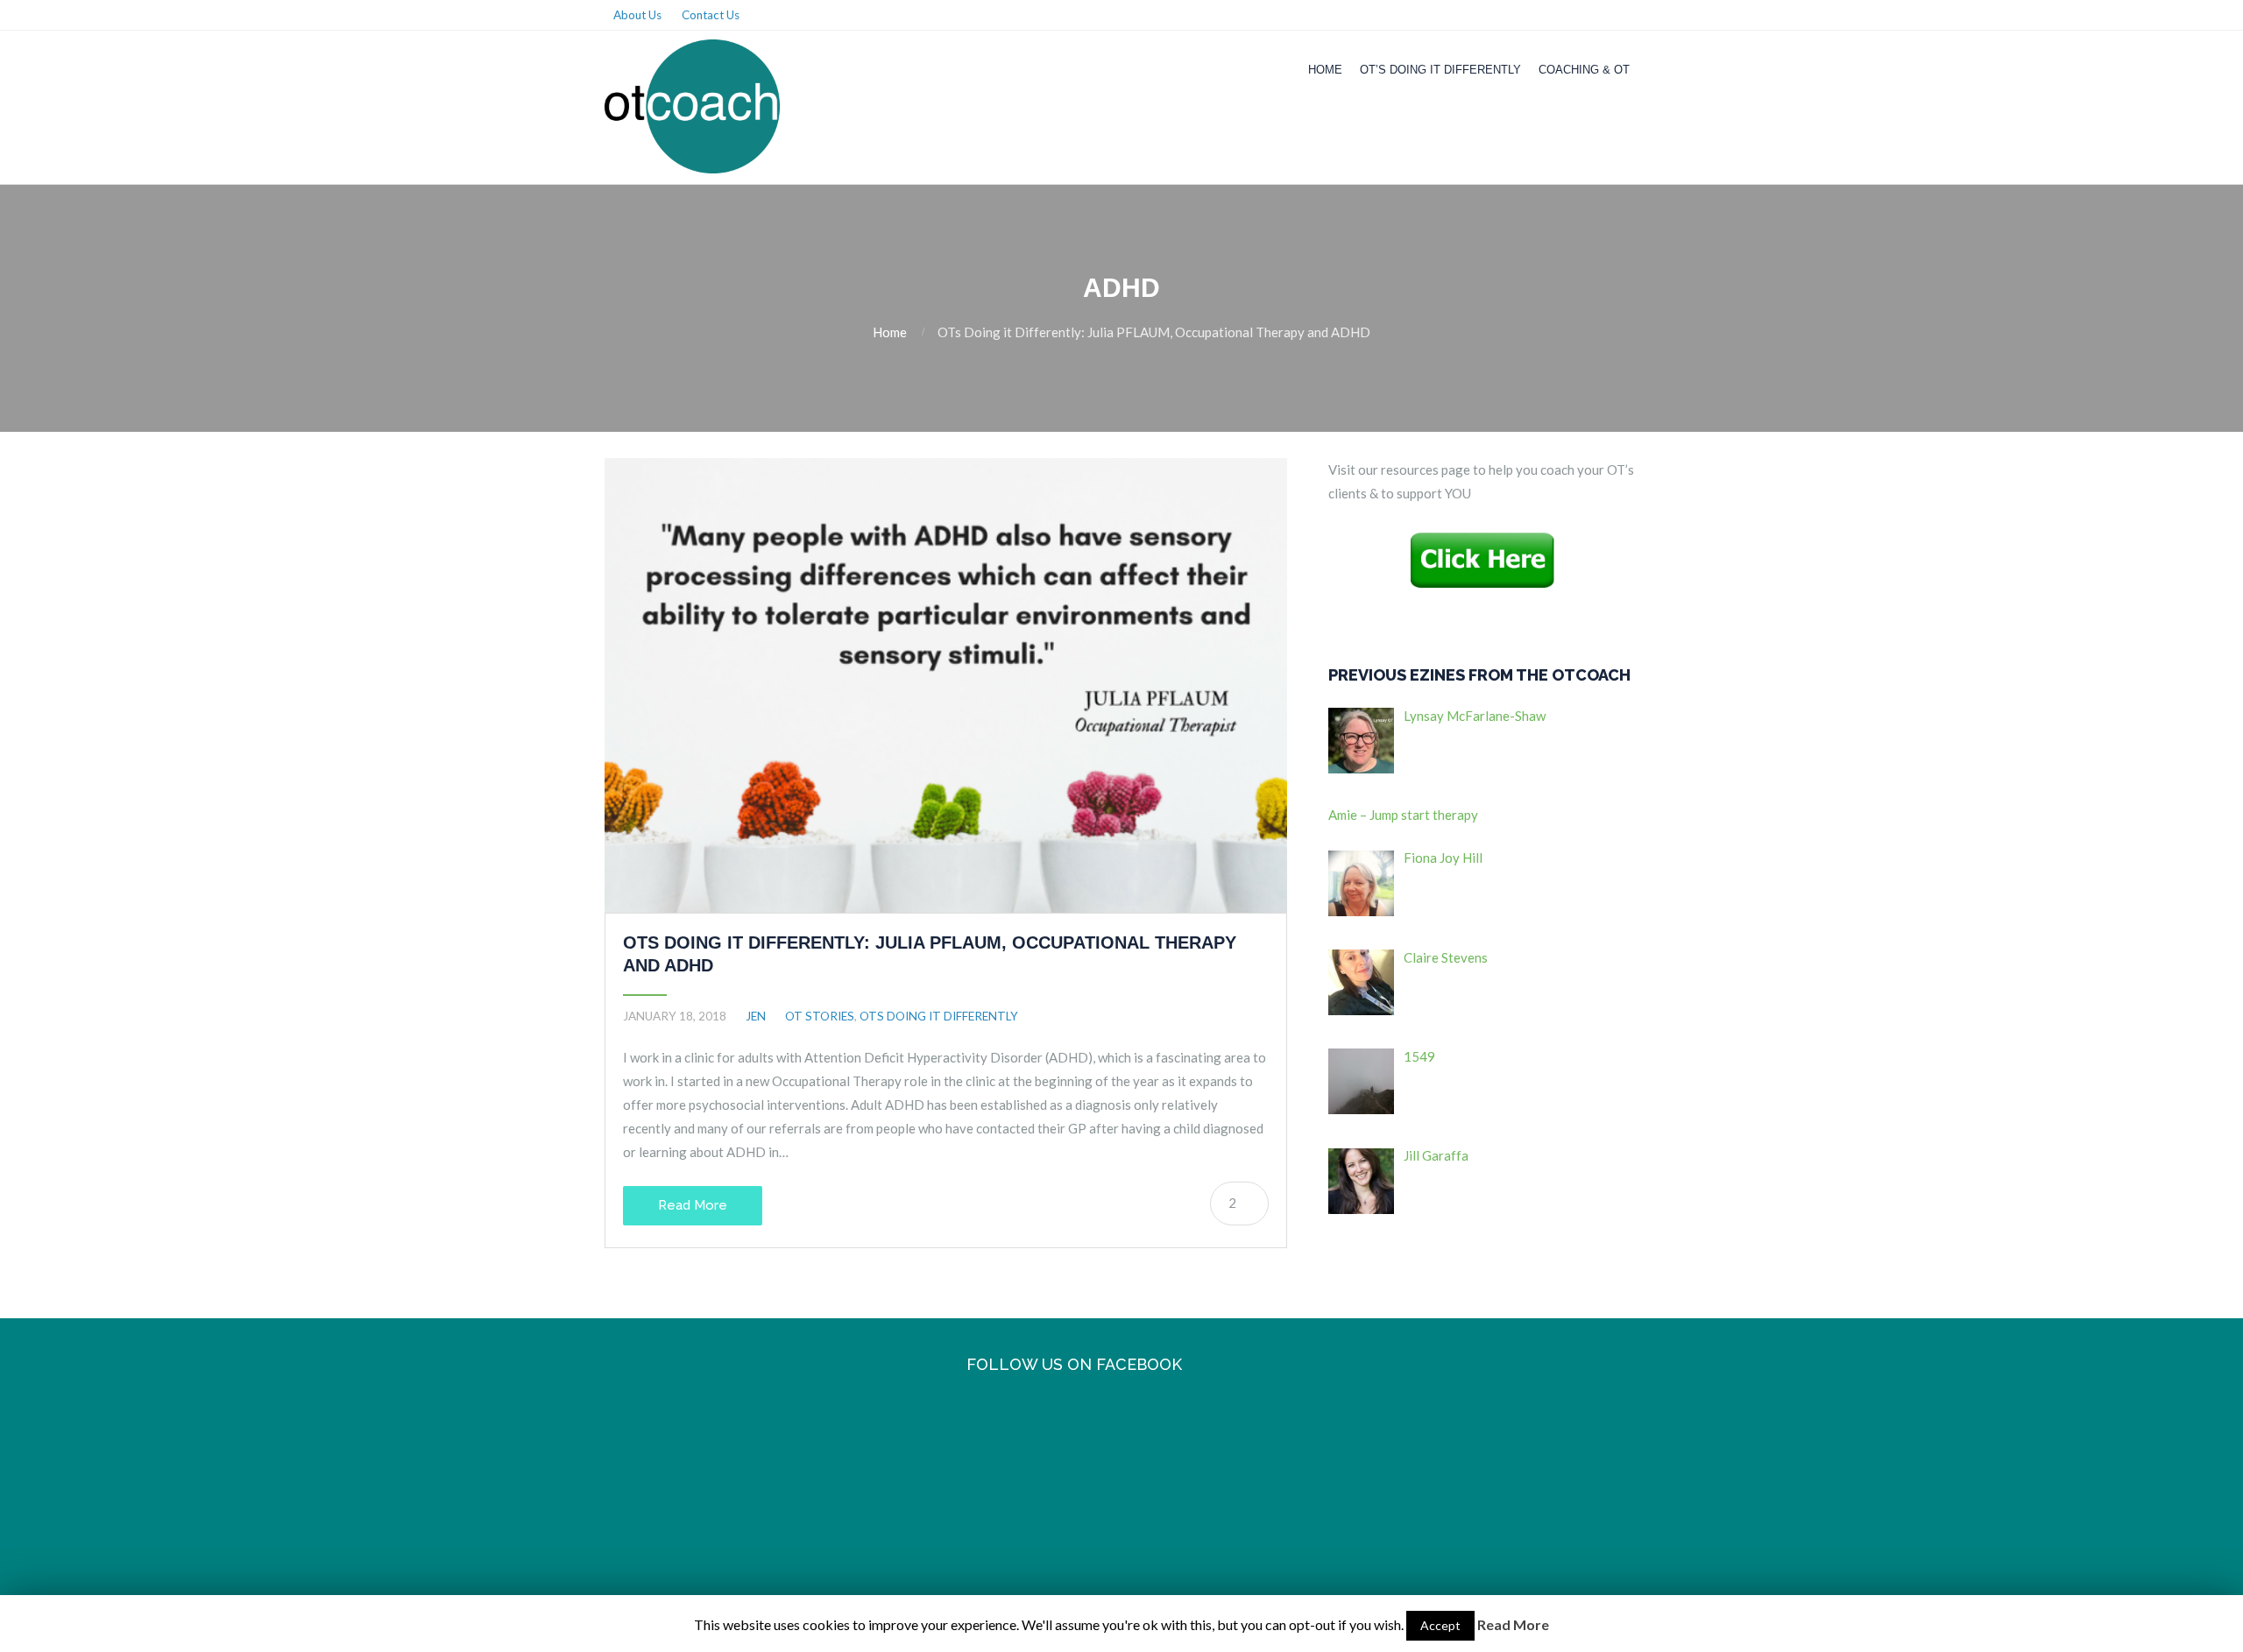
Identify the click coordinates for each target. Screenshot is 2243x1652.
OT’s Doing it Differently (1440, 70)
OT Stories (820, 1016)
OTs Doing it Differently (939, 1016)
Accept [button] (1440, 1625)
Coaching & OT (1584, 70)
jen (756, 1016)
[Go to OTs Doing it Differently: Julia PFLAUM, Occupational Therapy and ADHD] (946, 685)
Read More (693, 1205)
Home (1325, 70)
